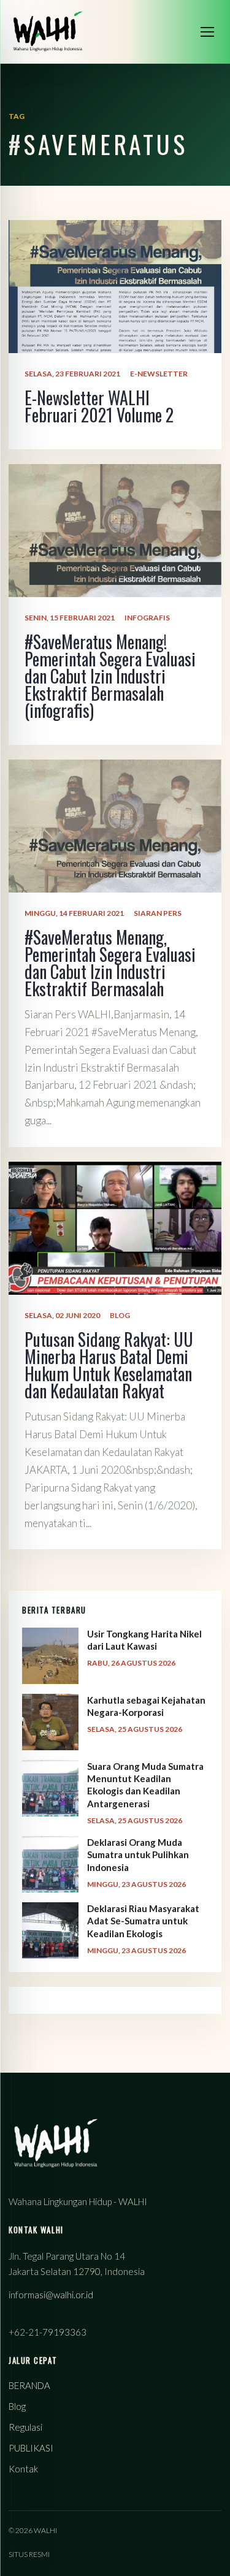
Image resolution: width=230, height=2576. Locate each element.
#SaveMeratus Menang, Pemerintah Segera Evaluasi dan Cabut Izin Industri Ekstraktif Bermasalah (110, 963)
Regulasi (25, 2427)
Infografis (147, 618)
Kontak (23, 2469)
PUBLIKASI (31, 2448)
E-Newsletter (159, 374)
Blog (120, 1315)
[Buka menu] (207, 32)
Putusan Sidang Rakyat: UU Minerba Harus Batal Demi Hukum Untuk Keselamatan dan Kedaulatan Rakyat (109, 1365)
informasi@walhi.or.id (51, 2295)
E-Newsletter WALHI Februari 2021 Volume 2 (99, 406)
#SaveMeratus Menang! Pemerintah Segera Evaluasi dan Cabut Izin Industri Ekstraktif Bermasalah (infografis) (110, 676)
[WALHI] (48, 32)
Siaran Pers (158, 913)
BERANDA (29, 2385)
